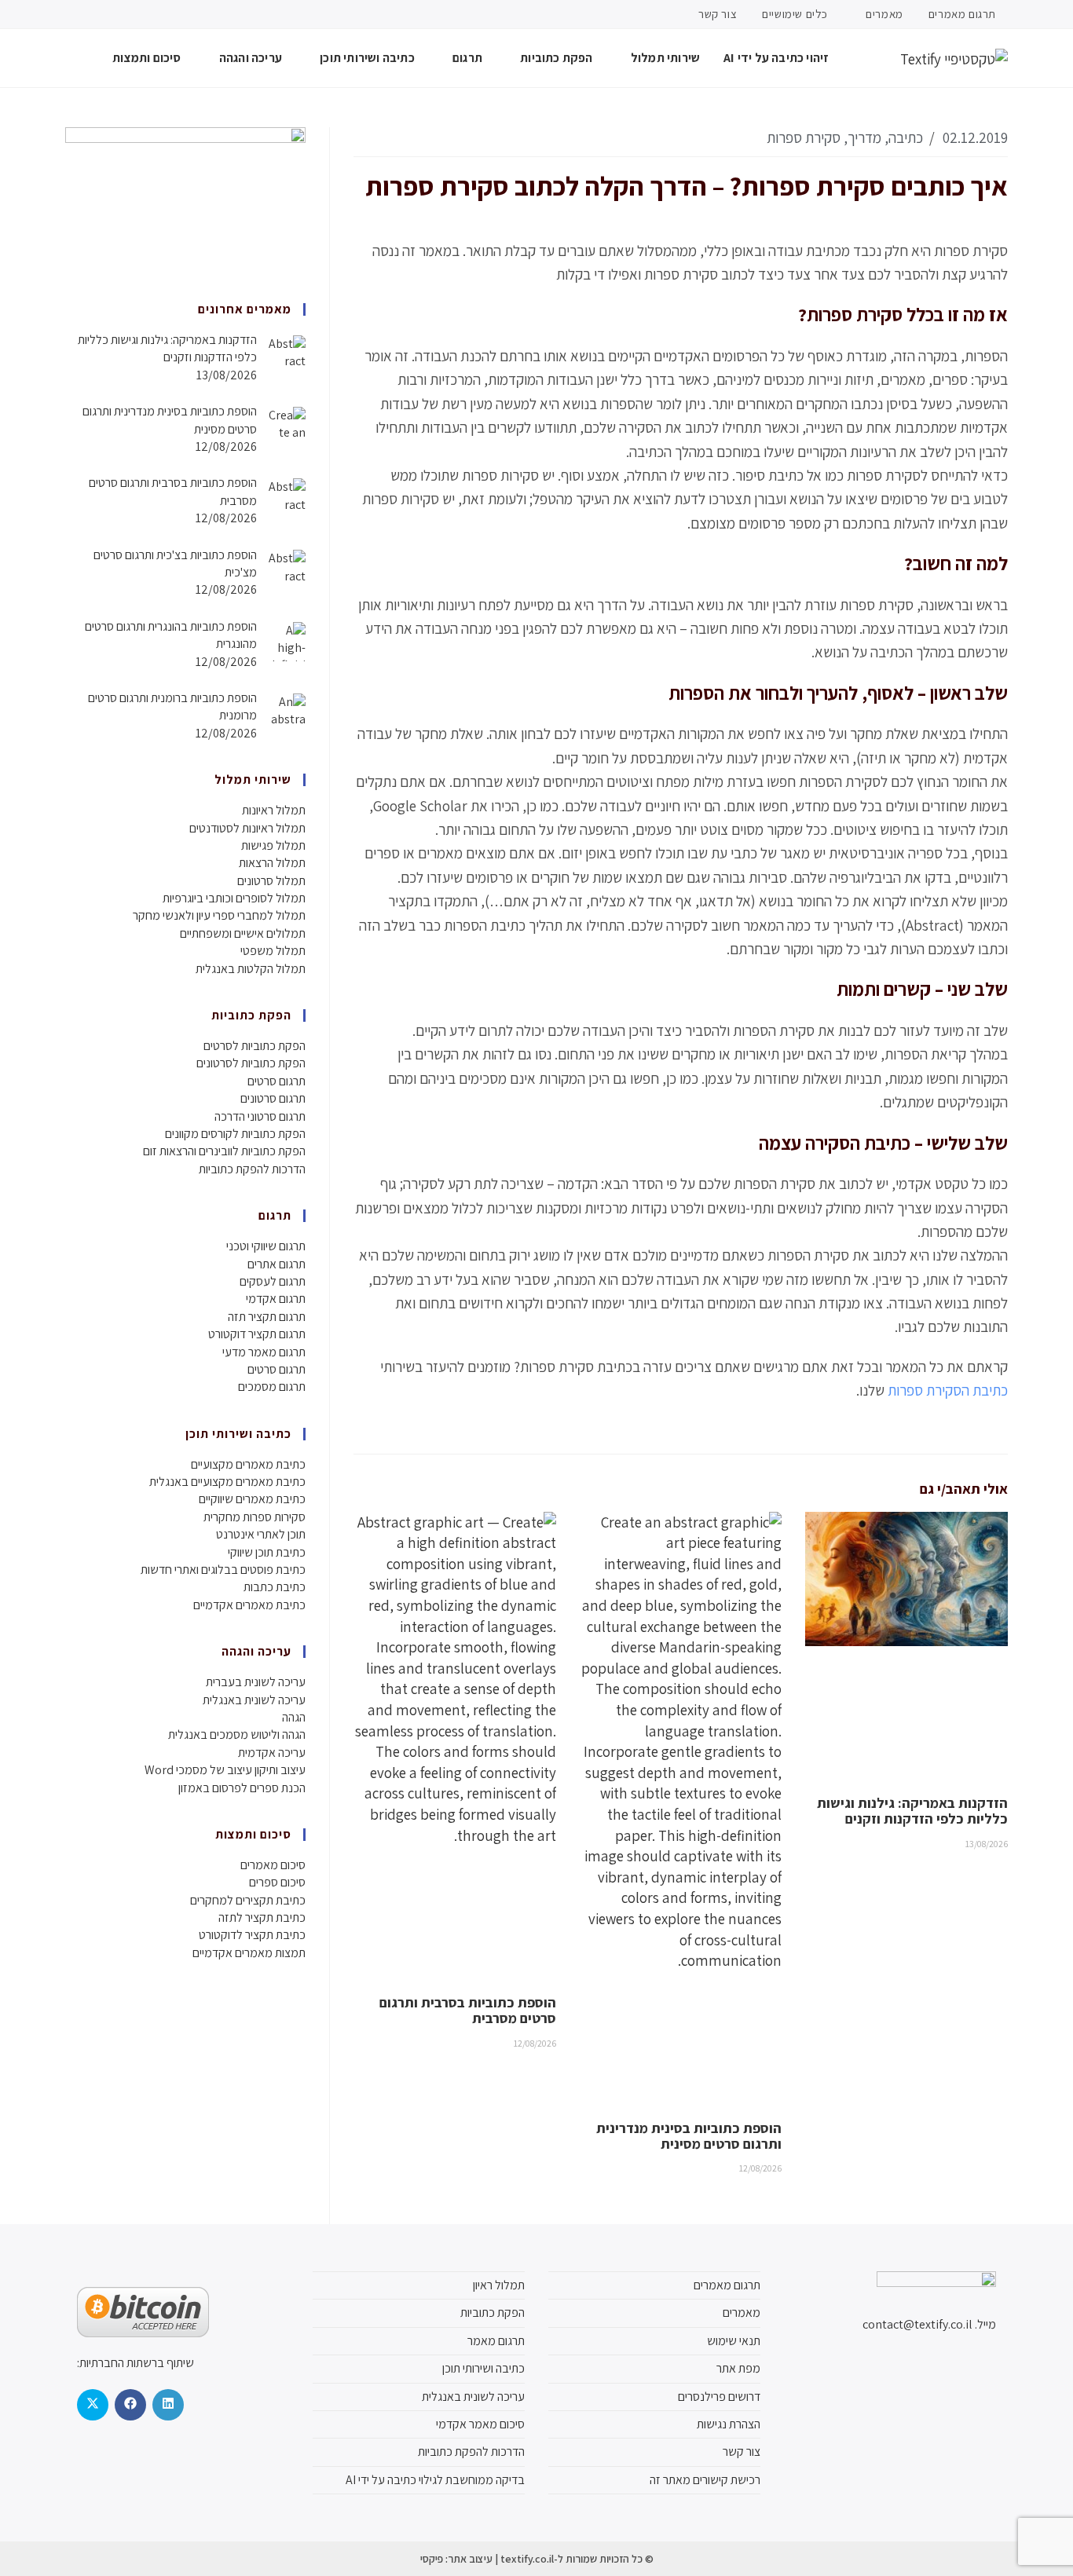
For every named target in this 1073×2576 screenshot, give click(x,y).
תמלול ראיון (499, 2285)
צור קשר (718, 14)
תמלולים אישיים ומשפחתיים (243, 933)
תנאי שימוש (734, 2341)
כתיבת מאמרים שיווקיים (252, 1499)
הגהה (294, 1717)
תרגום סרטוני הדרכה (260, 1116)
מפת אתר (738, 2368)
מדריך (864, 137)
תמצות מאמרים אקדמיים (249, 1953)
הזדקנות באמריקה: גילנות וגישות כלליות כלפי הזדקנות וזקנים (912, 1811)
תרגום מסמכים (272, 1387)
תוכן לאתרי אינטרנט (261, 1534)
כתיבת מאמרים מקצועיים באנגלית (227, 1482)
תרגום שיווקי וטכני (266, 1246)
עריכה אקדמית (272, 1753)
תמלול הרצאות (272, 863)
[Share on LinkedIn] (168, 2405)
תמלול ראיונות (274, 810)
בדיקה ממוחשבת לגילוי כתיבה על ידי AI (435, 2480)
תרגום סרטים (276, 1081)
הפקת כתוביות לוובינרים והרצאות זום (224, 1151)
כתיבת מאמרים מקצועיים (248, 1464)
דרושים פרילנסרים (719, 2397)
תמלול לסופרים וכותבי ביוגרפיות (234, 898)
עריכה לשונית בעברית (256, 1682)
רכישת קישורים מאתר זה (705, 2480)
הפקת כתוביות (493, 2313)
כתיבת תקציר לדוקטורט (252, 1935)
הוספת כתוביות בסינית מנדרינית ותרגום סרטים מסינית (689, 2136)
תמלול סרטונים (271, 881)
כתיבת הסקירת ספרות (948, 1390)
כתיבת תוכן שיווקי (267, 1552)
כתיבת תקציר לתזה (262, 1917)
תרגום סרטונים (273, 1098)
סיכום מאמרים (273, 1865)
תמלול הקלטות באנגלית (251, 969)
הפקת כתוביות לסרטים (255, 1046)
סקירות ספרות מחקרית (255, 1517)
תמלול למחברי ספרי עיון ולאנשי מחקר (219, 915)
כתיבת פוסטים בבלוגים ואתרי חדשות (223, 1570)
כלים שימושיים (795, 14)
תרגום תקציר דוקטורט (257, 1334)
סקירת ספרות (804, 137)
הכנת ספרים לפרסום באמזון (242, 1788)
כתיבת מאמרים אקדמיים (249, 1605)
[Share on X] (93, 2405)
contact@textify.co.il (917, 2324)
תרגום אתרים (276, 1264)
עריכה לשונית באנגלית (254, 1700)
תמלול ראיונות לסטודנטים (247, 828)
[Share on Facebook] (130, 2405)
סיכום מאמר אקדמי (480, 2424)
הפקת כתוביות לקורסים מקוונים (235, 1134)
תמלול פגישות (273, 845)
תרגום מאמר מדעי (264, 1352)
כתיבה (906, 137)
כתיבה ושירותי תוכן (483, 2368)
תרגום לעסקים (273, 1281)
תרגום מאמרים (962, 14)
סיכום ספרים (277, 1882)
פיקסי (432, 2559)
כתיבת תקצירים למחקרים (248, 1900)
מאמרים (883, 14)
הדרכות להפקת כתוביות (252, 1169)
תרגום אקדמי (276, 1299)
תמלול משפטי (273, 951)
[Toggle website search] (70, 58)
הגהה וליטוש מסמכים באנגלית (237, 1734)
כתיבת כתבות (275, 1587)
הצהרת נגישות (729, 2424)
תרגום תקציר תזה (267, 1317)
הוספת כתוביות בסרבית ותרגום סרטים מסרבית (468, 2010)
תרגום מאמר (496, 2341)
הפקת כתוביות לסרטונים (251, 1063)
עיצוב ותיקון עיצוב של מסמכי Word (225, 1770)
